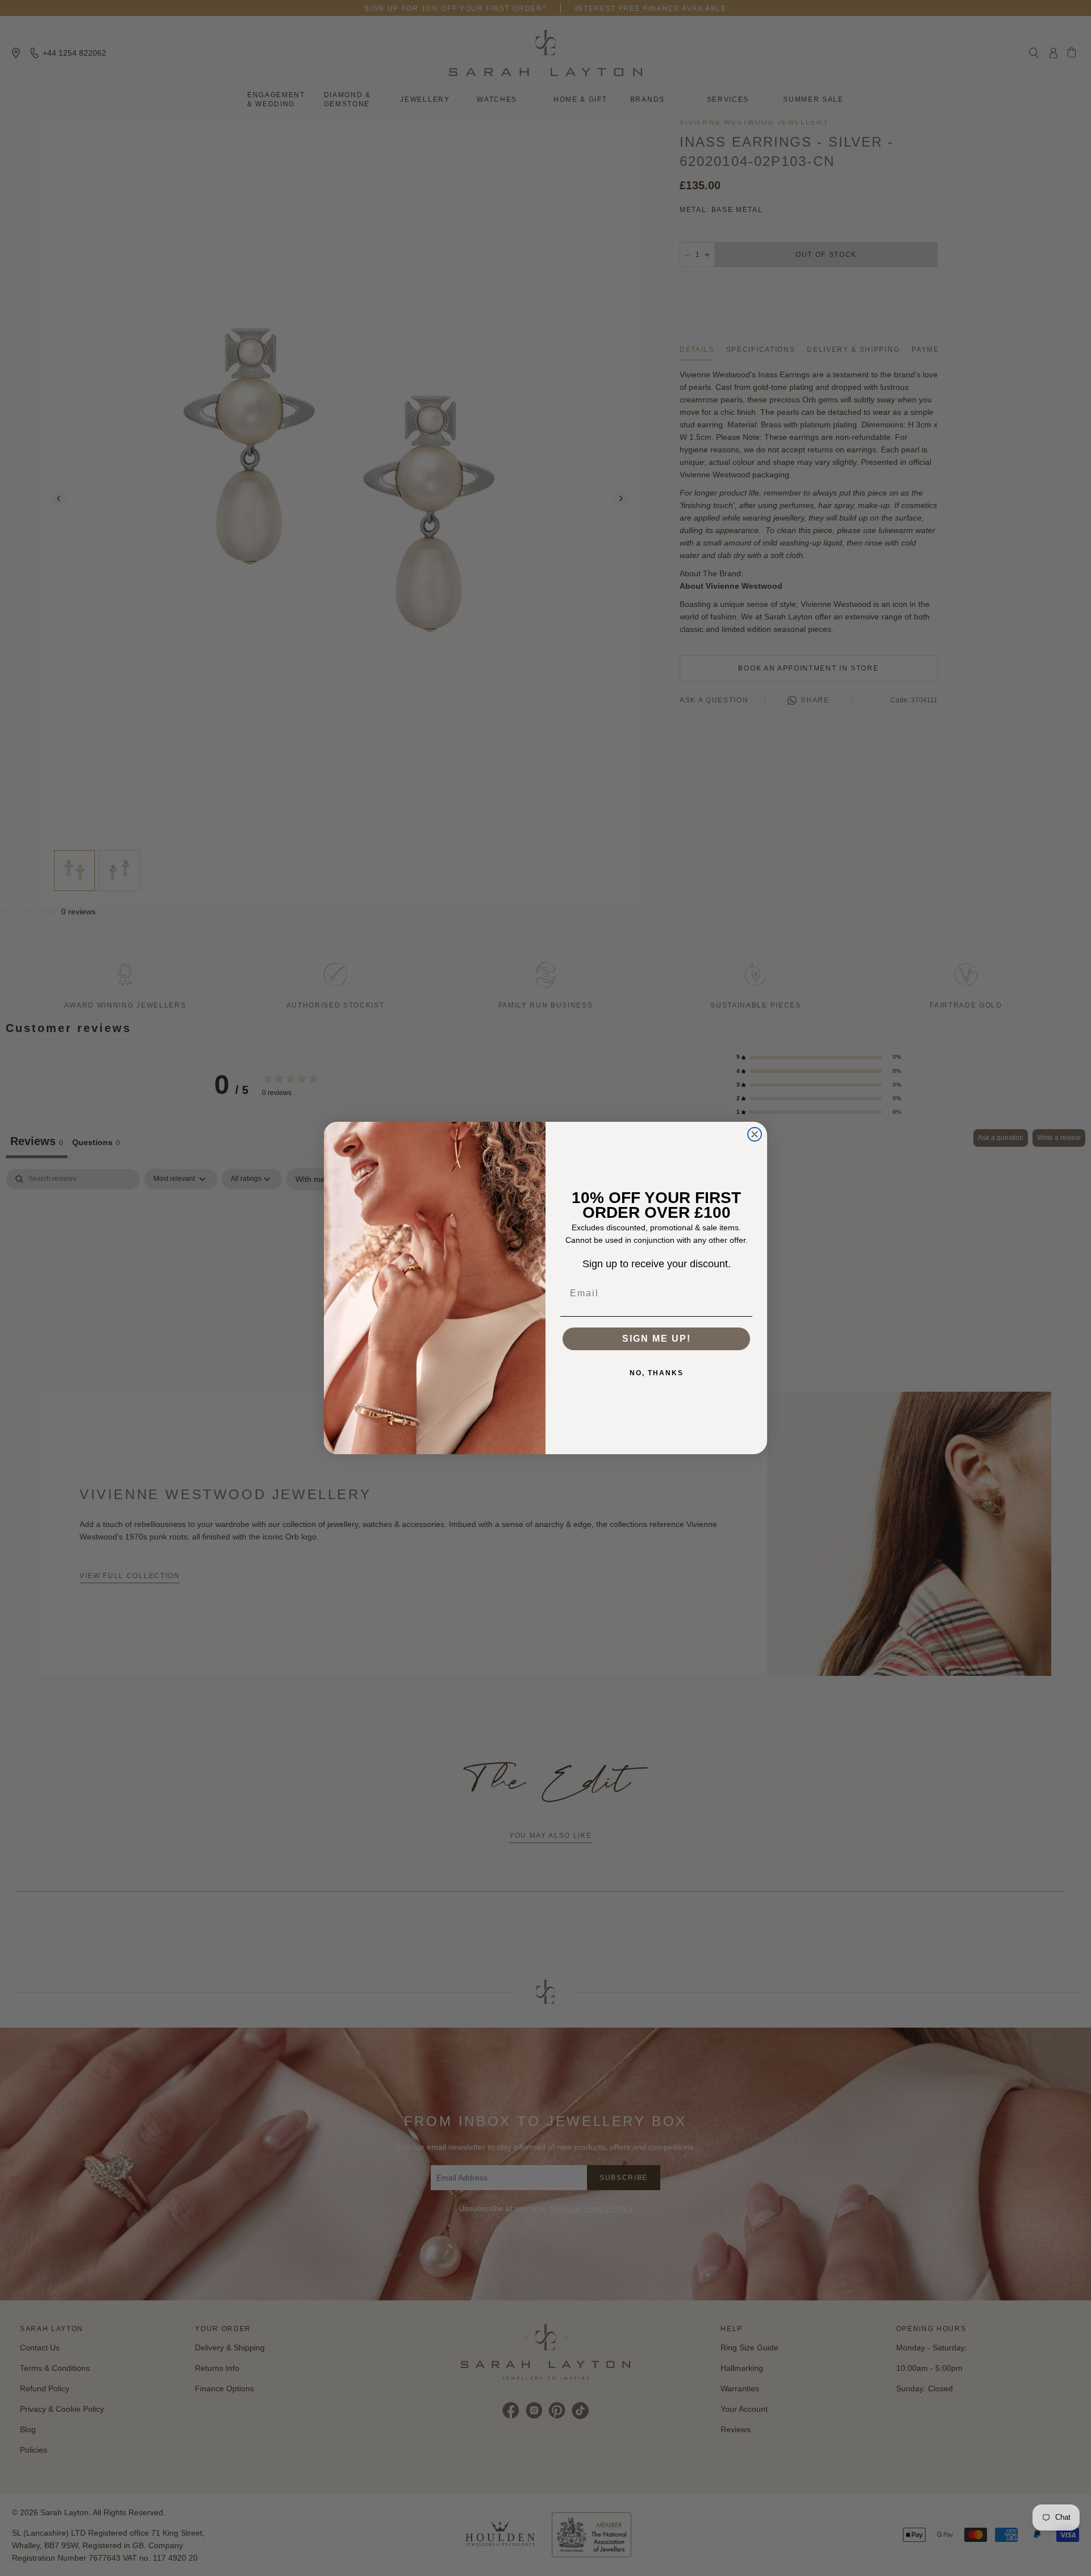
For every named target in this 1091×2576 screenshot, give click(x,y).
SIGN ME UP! (657, 1339)
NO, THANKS (657, 1373)
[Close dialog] (755, 1134)
